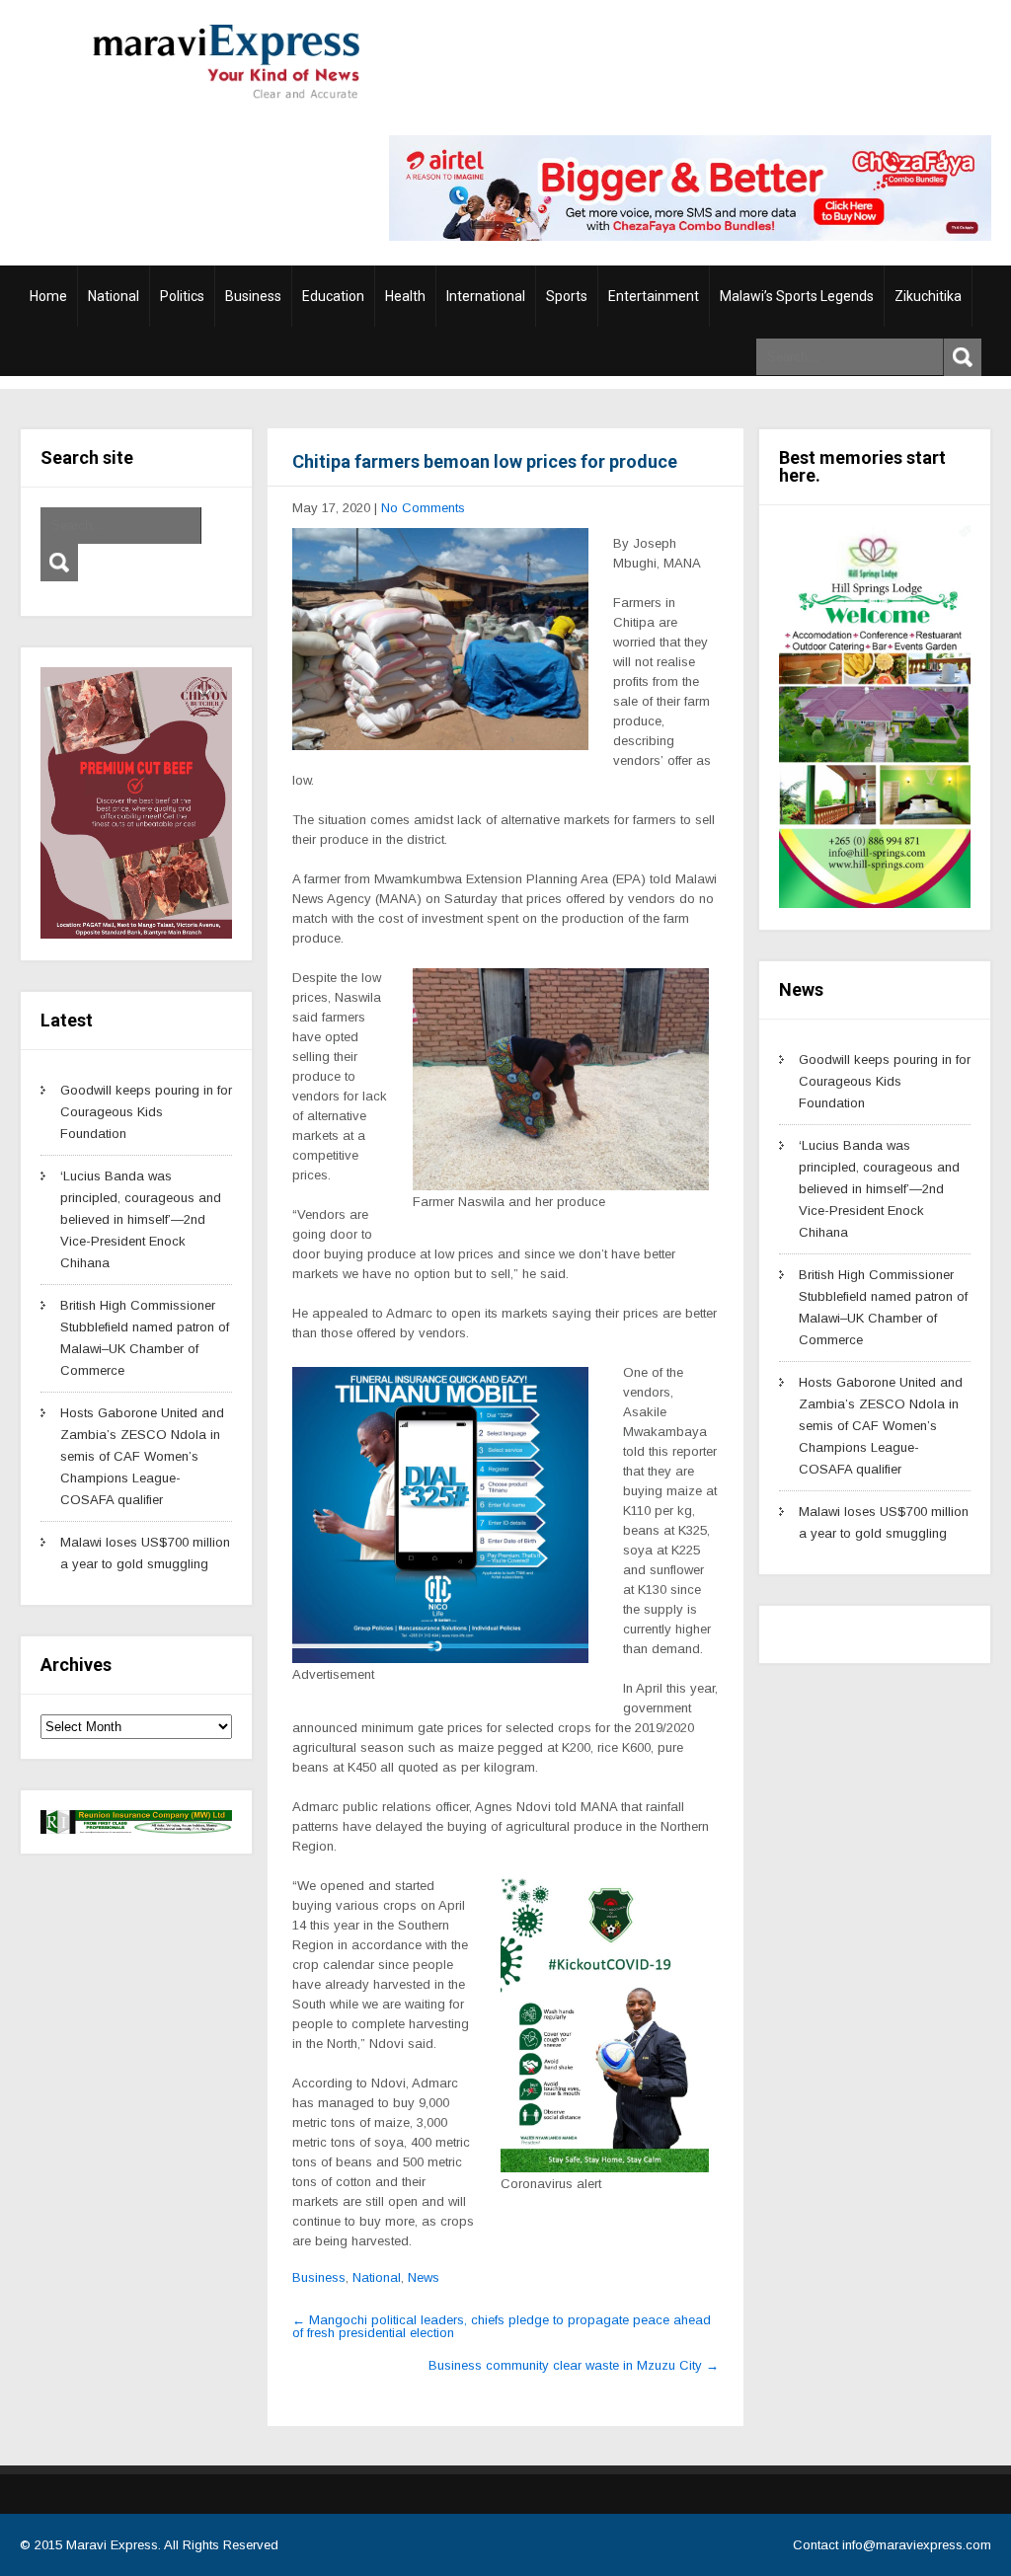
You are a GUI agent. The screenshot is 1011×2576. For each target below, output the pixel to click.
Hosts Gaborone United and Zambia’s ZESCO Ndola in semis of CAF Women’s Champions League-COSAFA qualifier (142, 1456)
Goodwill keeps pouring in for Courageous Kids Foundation (146, 1112)
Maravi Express (112, 2545)
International (486, 296)
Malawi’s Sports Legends (797, 296)
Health (405, 296)
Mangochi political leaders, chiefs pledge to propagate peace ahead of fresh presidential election (502, 2326)
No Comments (423, 508)
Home (48, 296)
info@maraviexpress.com (917, 2545)
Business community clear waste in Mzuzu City (574, 2365)
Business (253, 296)
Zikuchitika (928, 296)
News (424, 2277)
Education (333, 296)
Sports (567, 296)
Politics (182, 296)
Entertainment (654, 296)
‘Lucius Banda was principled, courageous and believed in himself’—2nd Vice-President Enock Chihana (141, 1219)
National (114, 296)
